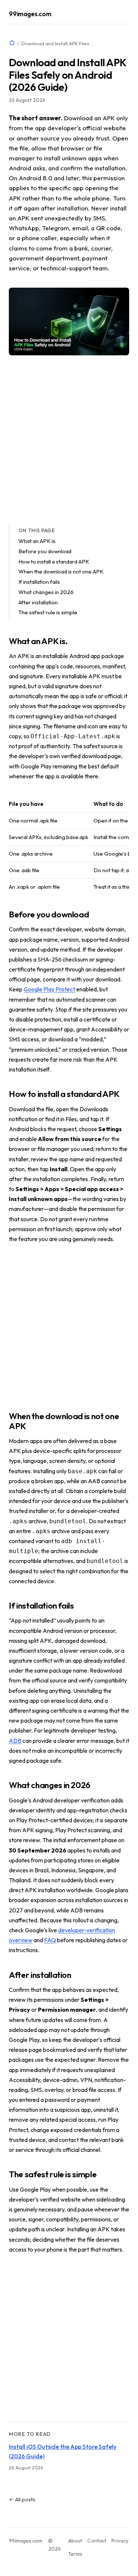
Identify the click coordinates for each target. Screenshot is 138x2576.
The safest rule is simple (48, 612)
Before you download (45, 551)
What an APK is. (37, 541)
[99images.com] (12, 43)
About (75, 2541)
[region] (69, 845)
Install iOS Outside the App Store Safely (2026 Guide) (63, 2451)
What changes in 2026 (46, 592)
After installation (38, 602)
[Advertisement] (69, 439)
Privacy (120, 2541)
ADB (15, 1741)
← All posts (22, 2499)
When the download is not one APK (61, 571)
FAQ (50, 1940)
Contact (97, 2541)
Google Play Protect (49, 989)
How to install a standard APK (54, 562)
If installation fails (39, 582)
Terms (75, 2554)
